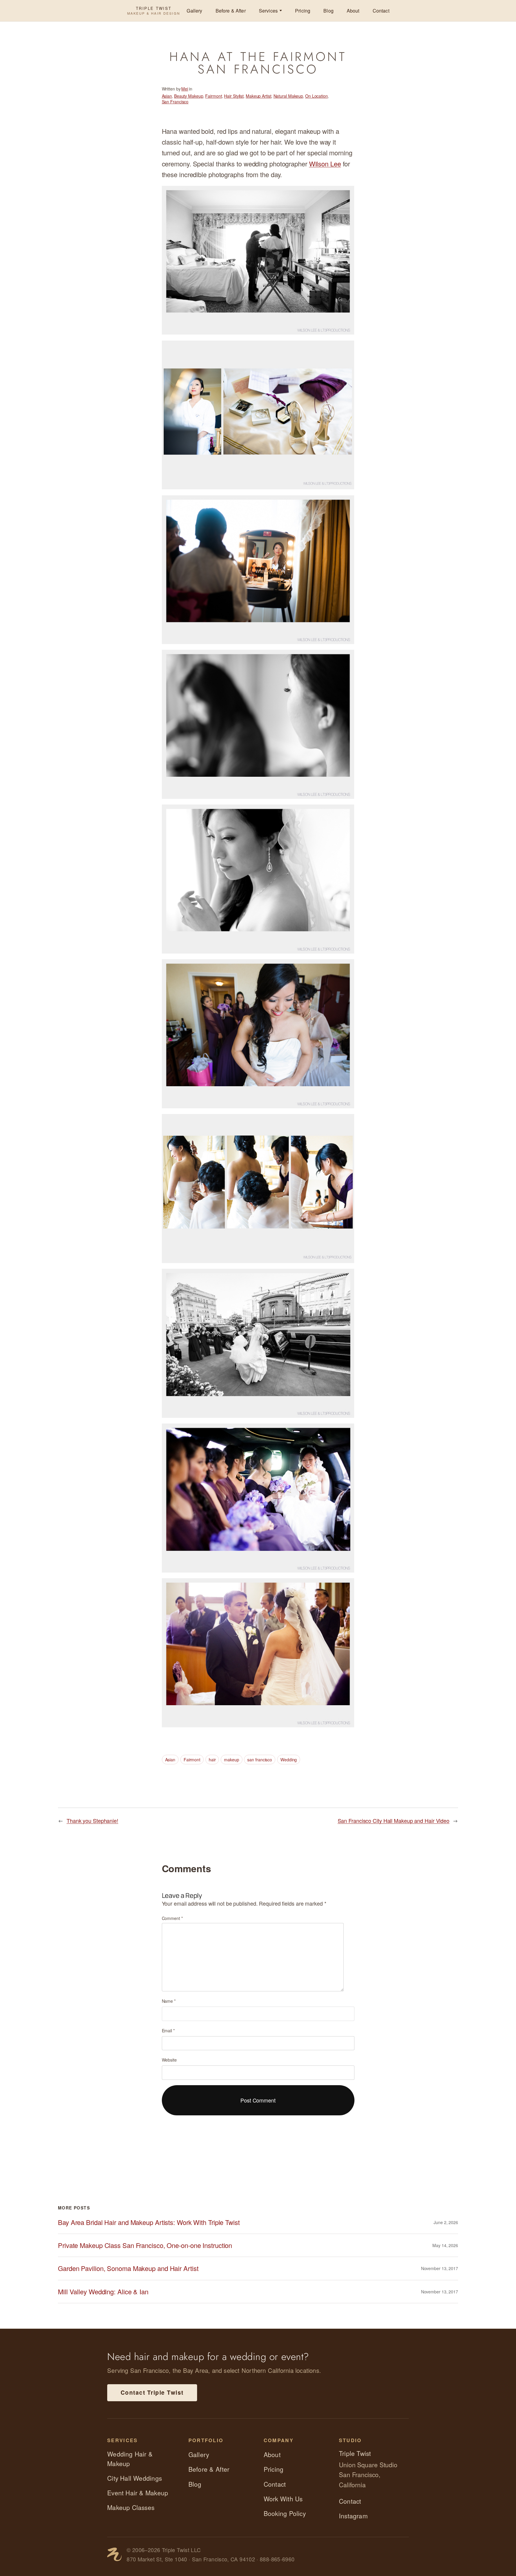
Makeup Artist (259, 96)
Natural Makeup (288, 96)
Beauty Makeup (189, 96)
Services (268, 11)
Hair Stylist (234, 96)
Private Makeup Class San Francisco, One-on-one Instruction (145, 2245)
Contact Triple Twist (152, 2392)
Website (169, 2060)
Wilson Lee (325, 164)
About (353, 11)
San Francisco (175, 102)
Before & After (231, 11)
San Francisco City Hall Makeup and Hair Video (394, 1820)
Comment (172, 1918)
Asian (167, 96)
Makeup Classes (131, 2507)
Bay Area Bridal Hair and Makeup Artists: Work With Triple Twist (149, 2222)
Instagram (353, 2516)
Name (169, 2001)
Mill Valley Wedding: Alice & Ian (103, 2292)
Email (168, 2031)
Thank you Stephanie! (92, 1820)
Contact (381, 11)
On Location (317, 96)
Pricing (303, 11)
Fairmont (214, 96)
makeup (231, 1760)
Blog (328, 11)
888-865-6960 (277, 2559)
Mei (185, 89)
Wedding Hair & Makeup (130, 2458)
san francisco (260, 1760)
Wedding (289, 1760)
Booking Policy (285, 2513)
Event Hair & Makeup (138, 2493)
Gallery (194, 11)
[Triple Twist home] (114, 2554)
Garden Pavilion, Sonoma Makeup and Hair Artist (128, 2268)
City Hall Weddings (135, 2478)
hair (212, 1760)
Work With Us (283, 2499)
